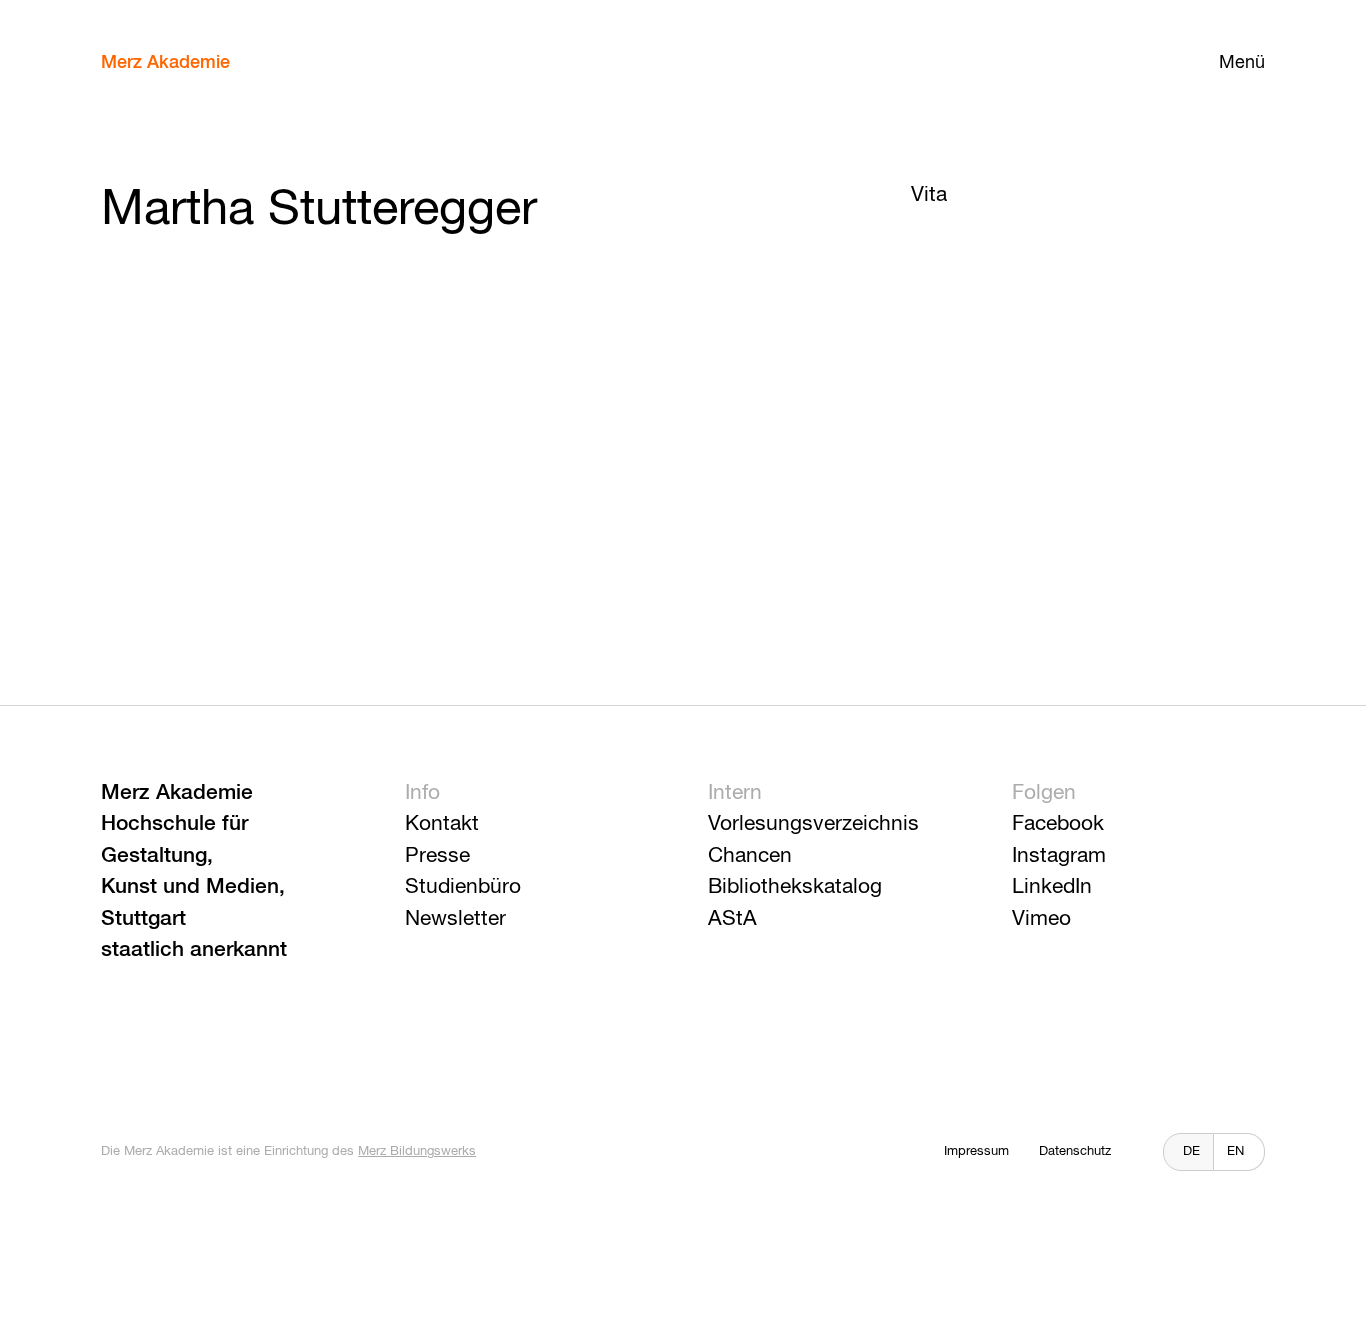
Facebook (1058, 824)
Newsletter (455, 919)
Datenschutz (1075, 1151)
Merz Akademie (165, 63)
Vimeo (1041, 919)
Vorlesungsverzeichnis (813, 824)
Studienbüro (463, 887)
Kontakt (442, 824)
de (1191, 1151)
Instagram (1059, 856)
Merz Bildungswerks (417, 1151)
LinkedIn (1052, 887)
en (1235, 1151)
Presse (437, 856)
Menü (1242, 63)
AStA (732, 919)
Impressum (976, 1151)
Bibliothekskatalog (795, 887)
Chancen (750, 856)
